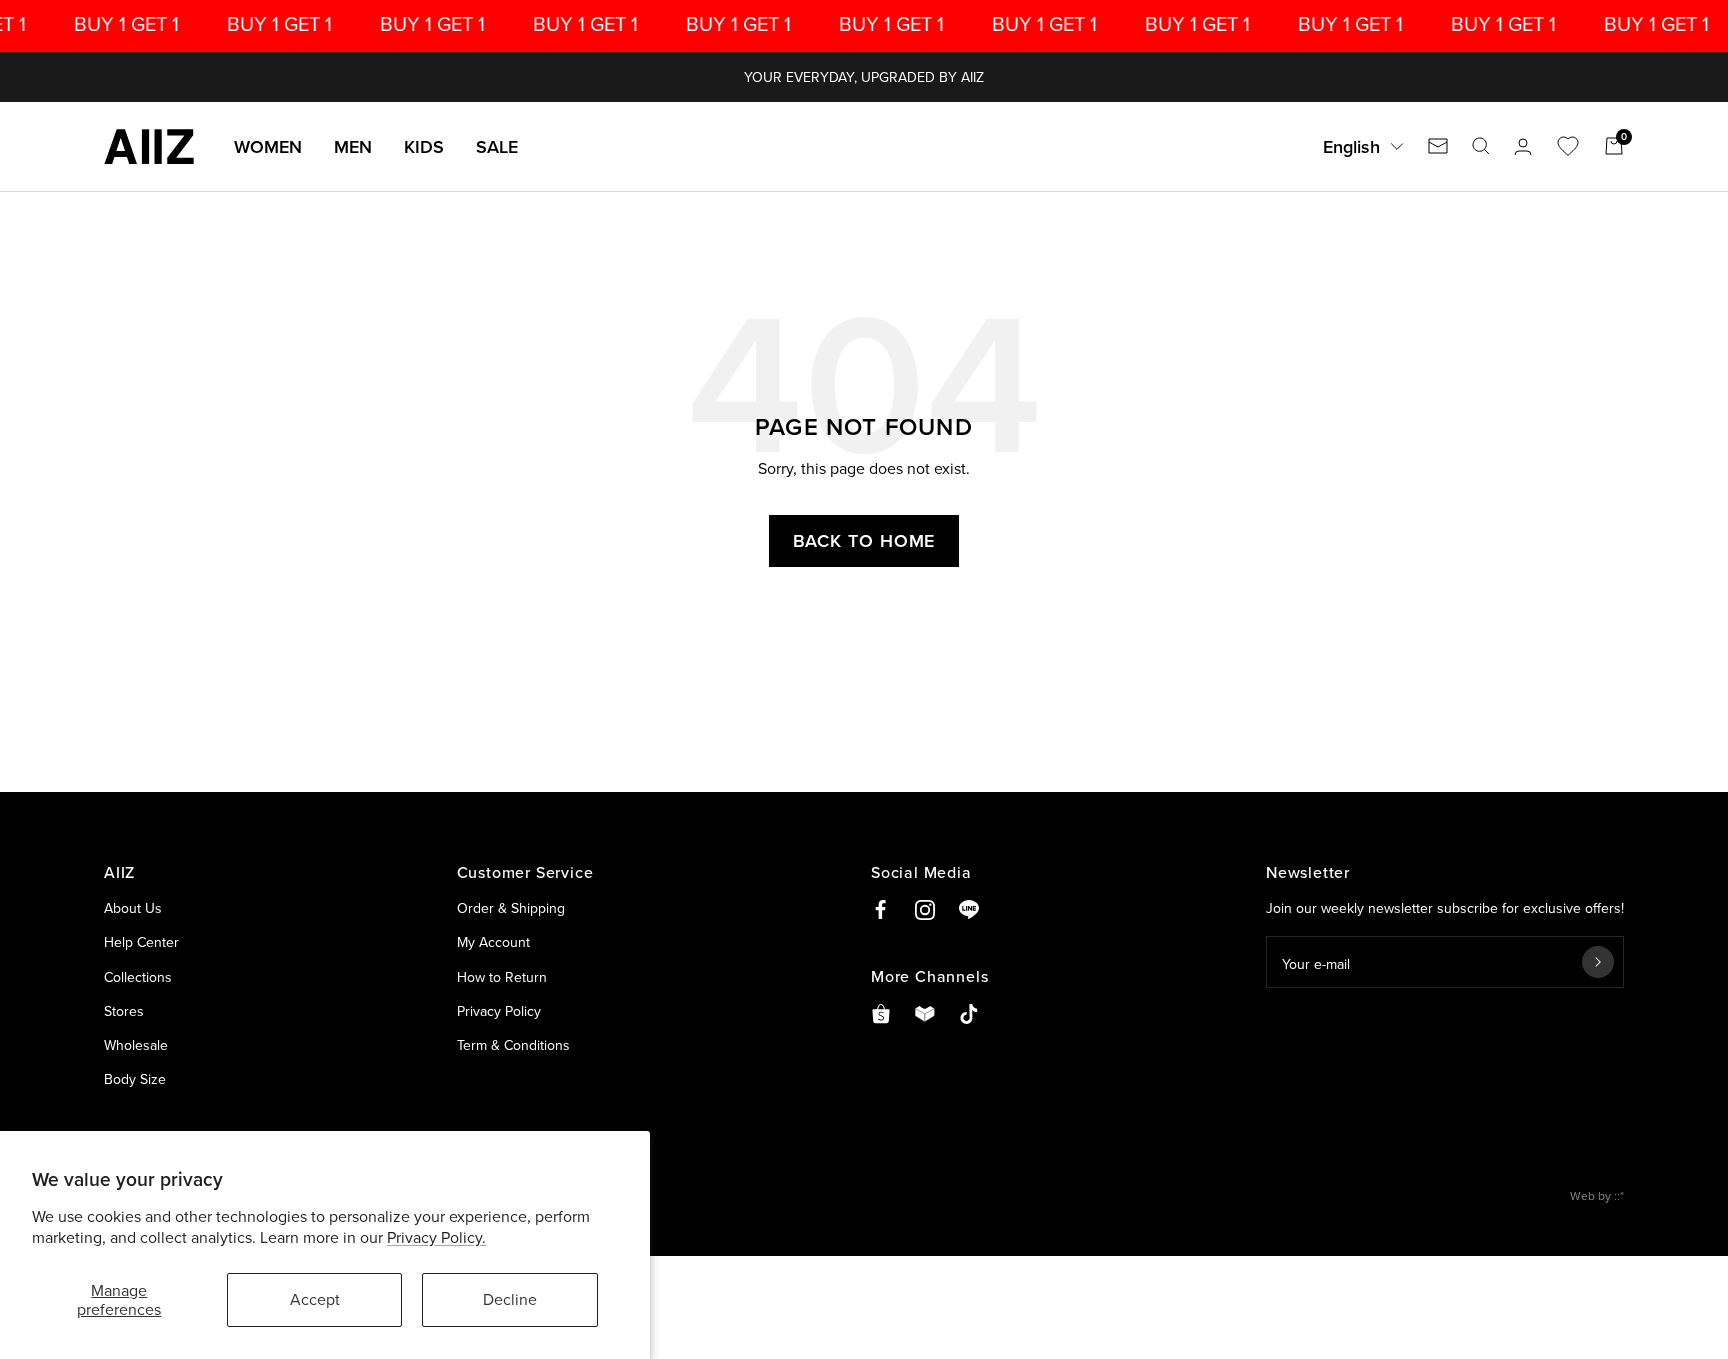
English (1351, 146)
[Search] (1481, 146)
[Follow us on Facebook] (881, 910)
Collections (138, 977)
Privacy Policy (499, 1011)
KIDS (424, 146)
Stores (124, 1011)
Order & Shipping (511, 908)
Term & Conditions (513, 1045)
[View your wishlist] (1568, 146)
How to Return (502, 977)
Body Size (135, 1079)
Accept (315, 1299)
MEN (353, 146)
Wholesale (136, 1045)
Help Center (141, 942)
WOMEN (268, 146)
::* (1619, 1195)
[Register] (1598, 962)
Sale (497, 146)
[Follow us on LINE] (969, 910)
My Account (493, 942)
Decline (510, 1299)
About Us (133, 908)
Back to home (864, 540)
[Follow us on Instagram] (925, 910)
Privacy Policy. (436, 1237)
